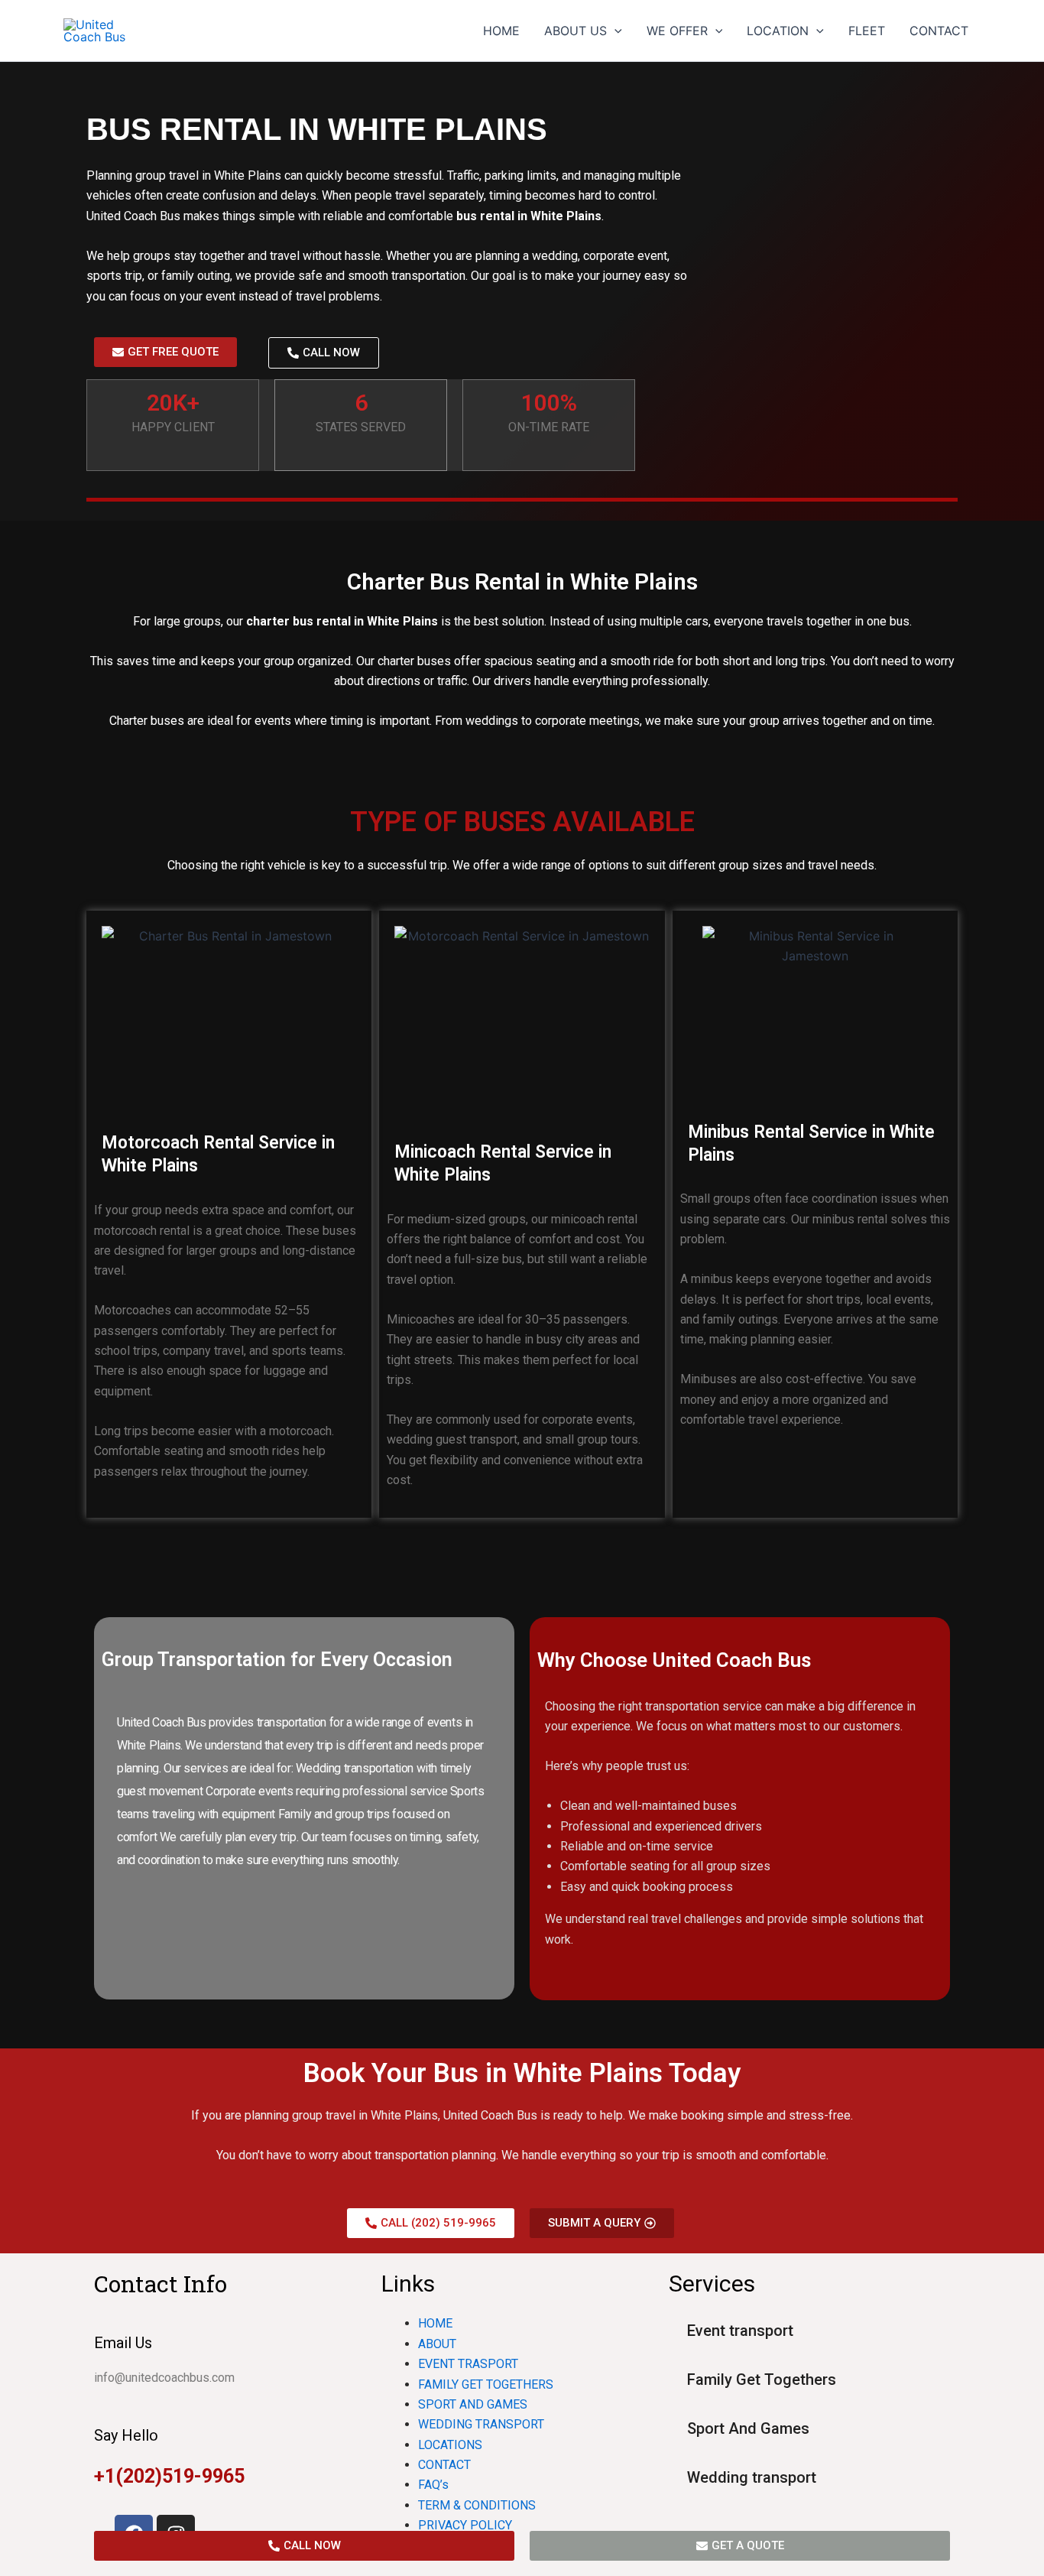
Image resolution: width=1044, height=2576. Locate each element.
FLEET (867, 31)
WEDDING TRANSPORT (481, 2424)
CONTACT (939, 31)
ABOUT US (575, 31)
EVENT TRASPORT (468, 2364)
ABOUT (437, 2344)
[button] (614, 31)
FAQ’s (433, 2485)
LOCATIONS (450, 2445)
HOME (501, 31)
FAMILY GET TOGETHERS (486, 2384)
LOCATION (778, 31)
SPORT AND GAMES (473, 2404)
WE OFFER (677, 31)
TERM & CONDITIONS (477, 2505)
